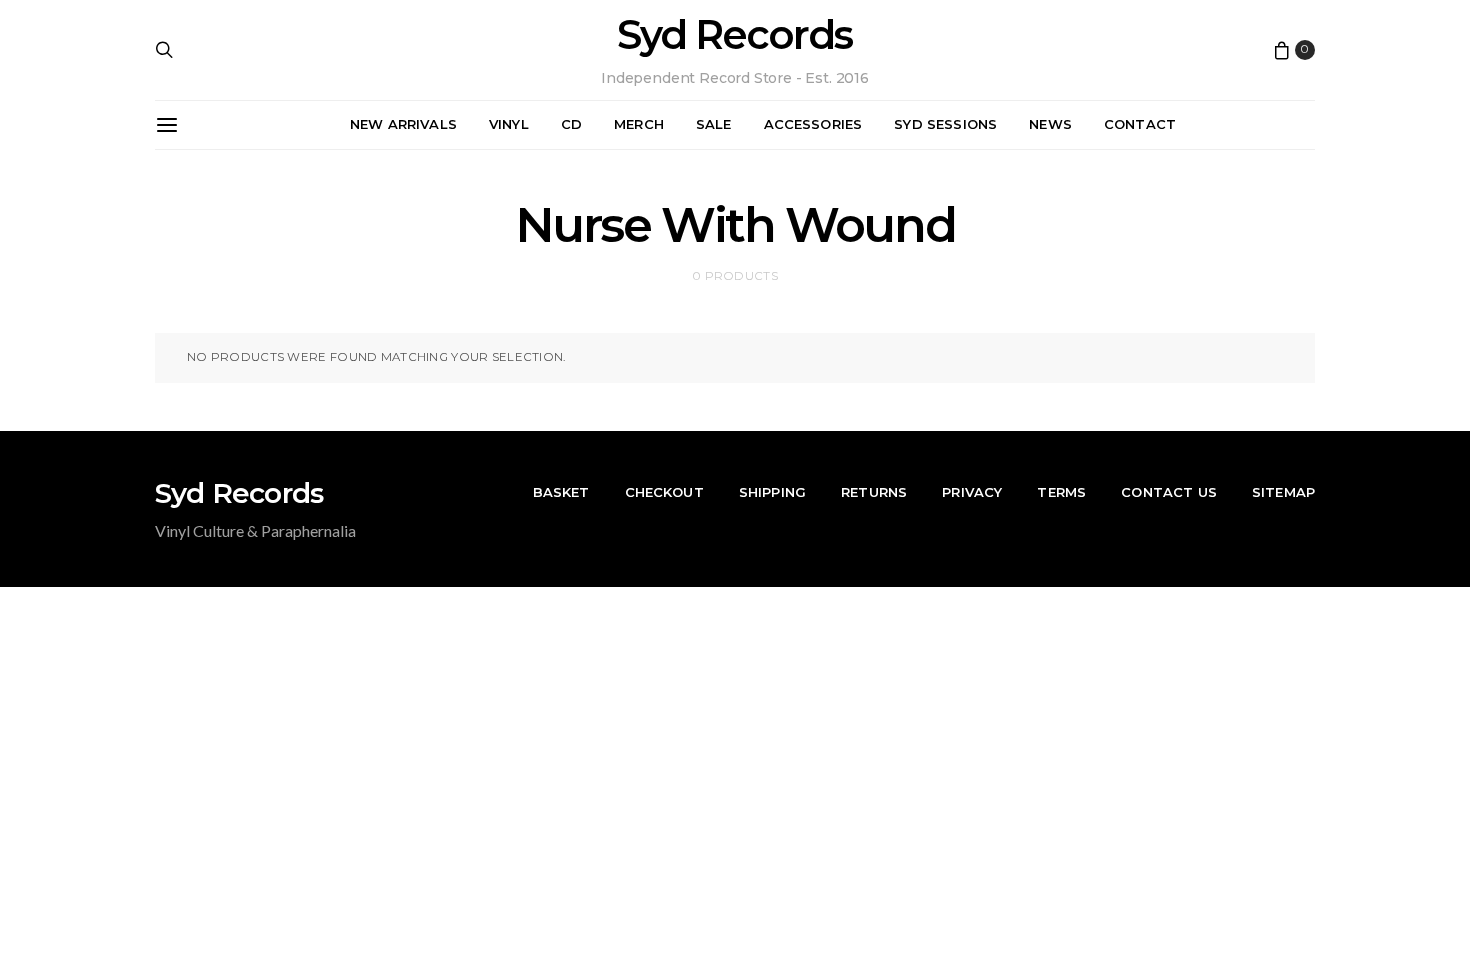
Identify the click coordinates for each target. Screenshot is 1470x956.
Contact (1140, 124)
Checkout (664, 492)
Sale (714, 124)
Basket (561, 492)
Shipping (772, 492)
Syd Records (734, 35)
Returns (874, 492)
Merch (639, 124)
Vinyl (509, 124)
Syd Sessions (945, 124)
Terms (1061, 492)
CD (571, 124)
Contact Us (1169, 492)
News (1050, 124)
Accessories (813, 124)
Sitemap (1283, 492)
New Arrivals (403, 124)
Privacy (972, 492)
